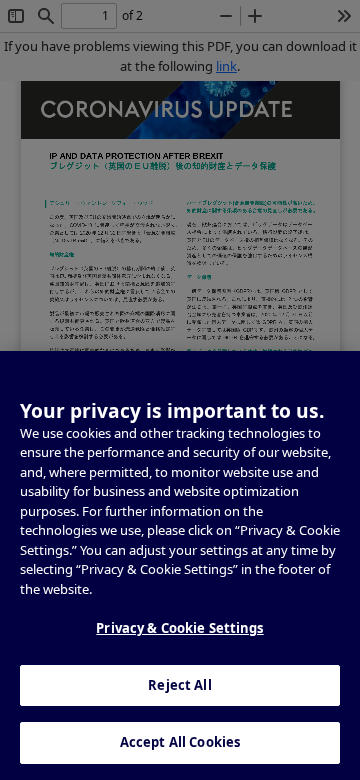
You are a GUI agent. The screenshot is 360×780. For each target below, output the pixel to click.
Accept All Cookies (180, 742)
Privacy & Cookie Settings (179, 628)
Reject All (179, 685)
